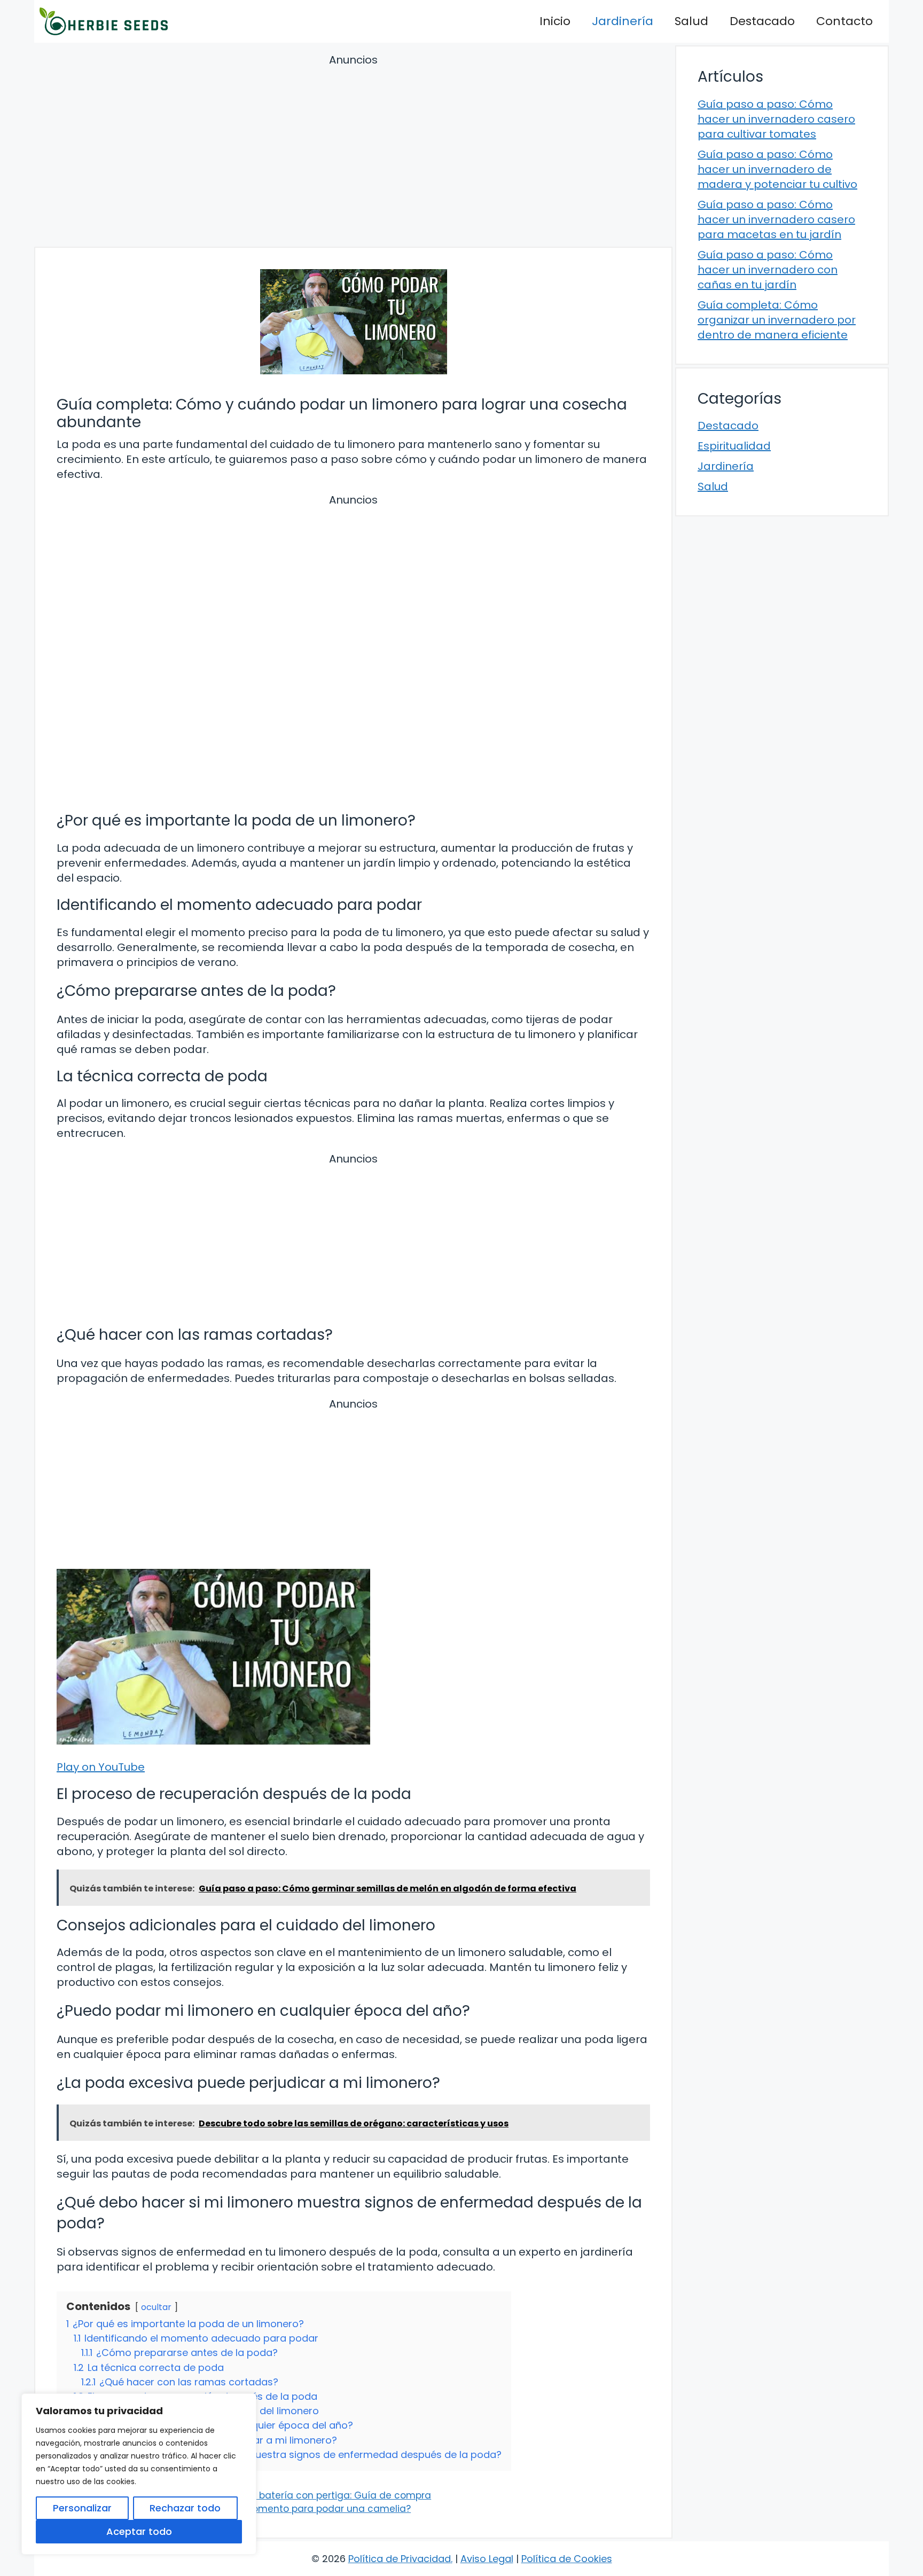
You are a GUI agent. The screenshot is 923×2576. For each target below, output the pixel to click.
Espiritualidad (734, 446)
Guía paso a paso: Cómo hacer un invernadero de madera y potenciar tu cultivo (777, 169)
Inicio (555, 21)
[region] (139, 2474)
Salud (691, 21)
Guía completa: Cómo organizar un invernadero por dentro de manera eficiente (777, 320)
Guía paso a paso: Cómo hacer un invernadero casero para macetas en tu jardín (776, 219)
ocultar (156, 2307)
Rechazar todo (185, 2508)
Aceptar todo (139, 2531)
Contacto (844, 21)
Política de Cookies (567, 2559)
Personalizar (82, 2508)
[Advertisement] (353, 152)
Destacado (762, 21)
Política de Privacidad (400, 2559)
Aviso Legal (487, 2559)
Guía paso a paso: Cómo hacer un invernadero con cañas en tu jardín (768, 270)
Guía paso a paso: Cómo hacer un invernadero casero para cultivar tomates (776, 119)
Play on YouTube (101, 1767)
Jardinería (623, 21)
